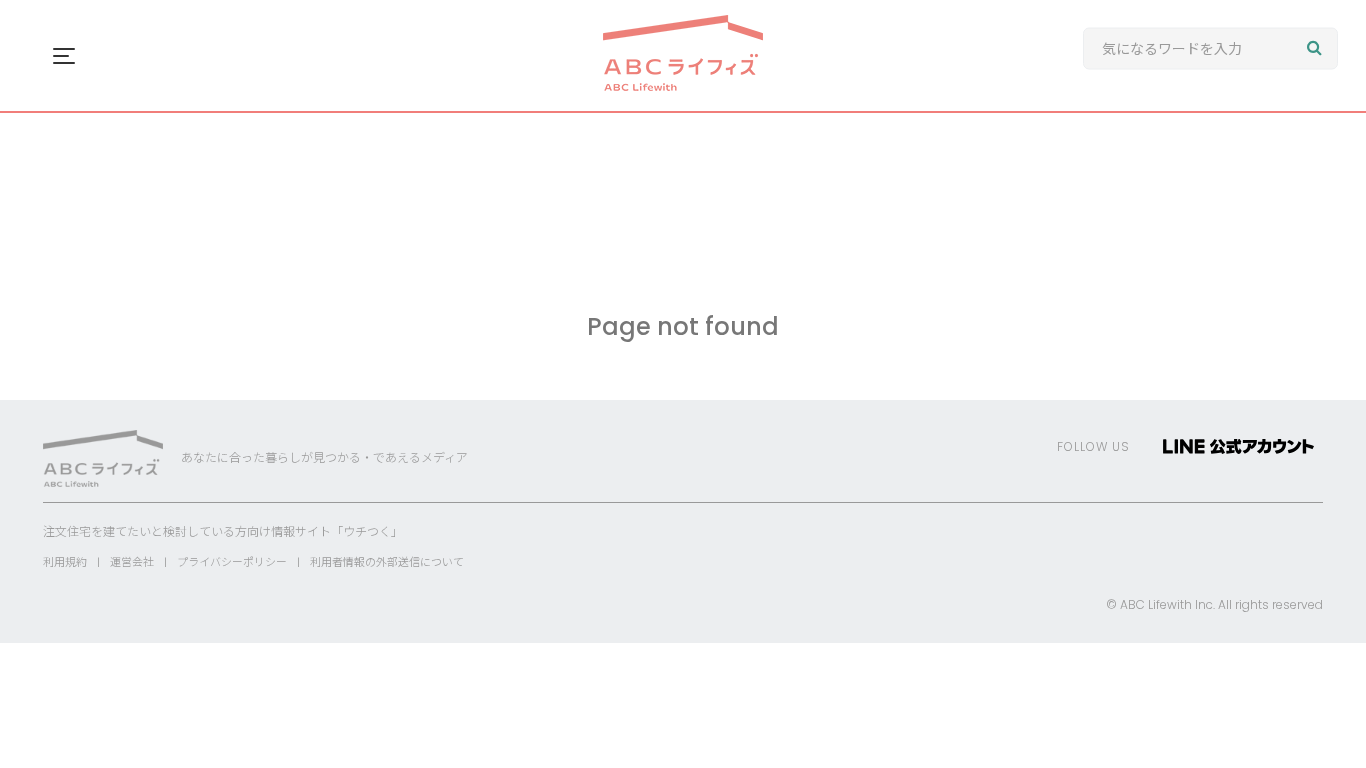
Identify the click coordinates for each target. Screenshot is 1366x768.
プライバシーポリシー (232, 562)
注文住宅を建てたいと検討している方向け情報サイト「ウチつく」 (223, 531)
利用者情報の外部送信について (387, 562)
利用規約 (65, 562)
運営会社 (132, 562)
